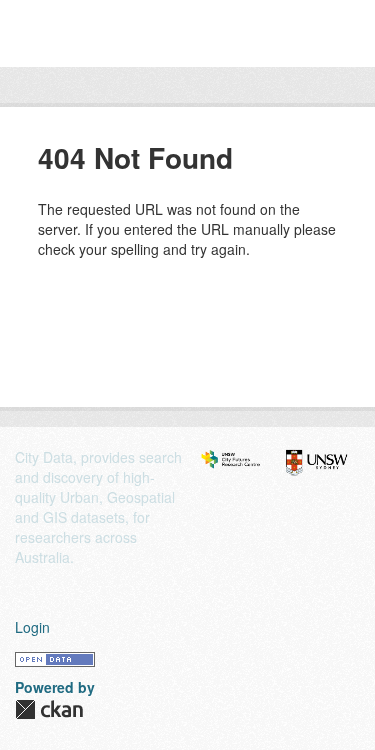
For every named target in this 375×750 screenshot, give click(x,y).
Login (32, 627)
